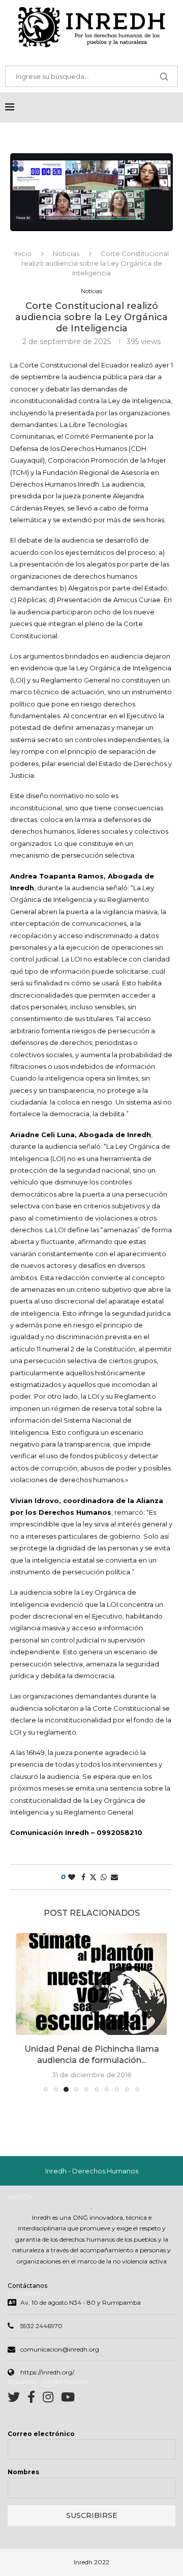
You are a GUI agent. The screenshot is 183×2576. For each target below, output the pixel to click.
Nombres (23, 2472)
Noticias (66, 253)
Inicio (23, 253)
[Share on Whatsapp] (104, 1877)
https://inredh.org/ (47, 2372)
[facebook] (35, 2399)
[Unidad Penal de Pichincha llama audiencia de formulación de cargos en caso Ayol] (91, 1984)
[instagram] (52, 2399)
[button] (24, 2012)
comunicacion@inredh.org (60, 2349)
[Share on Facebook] (83, 1877)
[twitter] (18, 2399)
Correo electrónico (41, 2434)
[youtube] (68, 2399)
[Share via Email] (114, 1877)
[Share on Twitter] (93, 1877)
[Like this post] (72, 1877)
